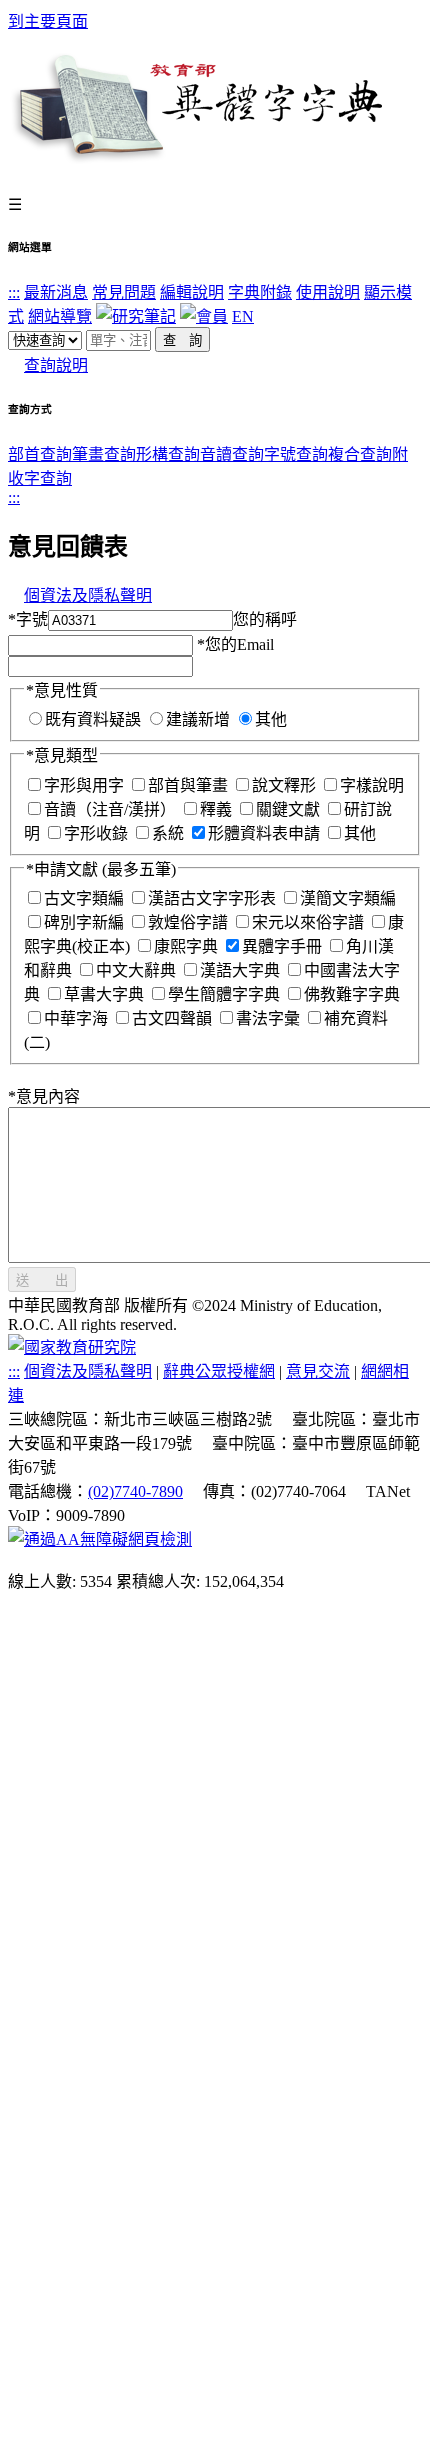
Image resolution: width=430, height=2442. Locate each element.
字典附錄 (260, 292)
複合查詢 (360, 454)
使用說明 (328, 292)
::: (14, 292)
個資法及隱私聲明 (88, 595)
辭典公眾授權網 (219, 1371)
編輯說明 (192, 292)
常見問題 (124, 292)
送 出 (42, 1280)
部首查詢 (40, 454)
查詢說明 (56, 365)
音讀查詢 (232, 454)
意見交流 (318, 1371)
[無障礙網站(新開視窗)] (100, 1539)
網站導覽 (60, 316)
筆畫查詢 (104, 454)
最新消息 (56, 292)
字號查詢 (296, 454)
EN (243, 316)
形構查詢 (168, 454)
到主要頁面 (48, 21)
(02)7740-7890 (135, 1491)
